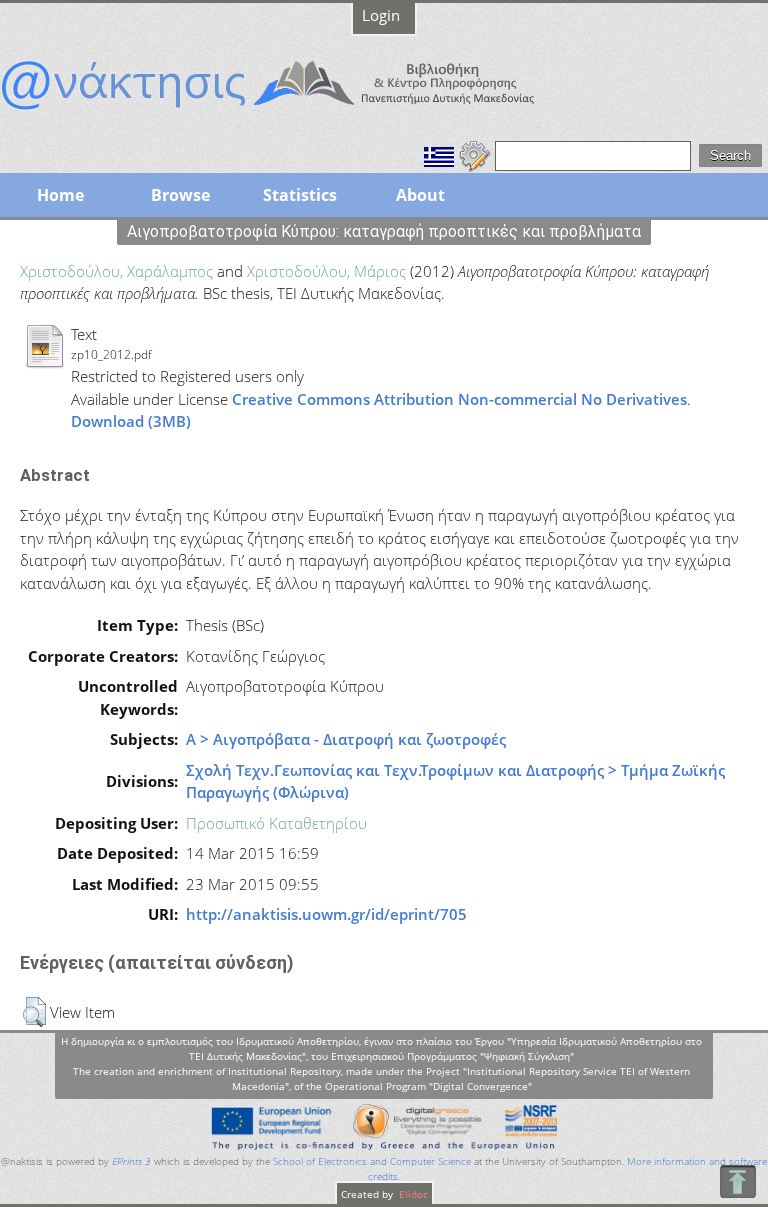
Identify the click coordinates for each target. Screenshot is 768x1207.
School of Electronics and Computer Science (372, 1161)
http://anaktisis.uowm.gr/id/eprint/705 (326, 914)
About (420, 195)
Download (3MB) (131, 421)
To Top (737, 1181)
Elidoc (412, 1194)
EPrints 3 (131, 1161)
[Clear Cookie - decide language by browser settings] (475, 154)
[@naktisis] (300, 112)
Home (60, 195)
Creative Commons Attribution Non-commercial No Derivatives (459, 399)
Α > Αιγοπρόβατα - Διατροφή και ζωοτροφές (346, 739)
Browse (180, 195)
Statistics (300, 195)
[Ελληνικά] (439, 154)
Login (381, 15)
